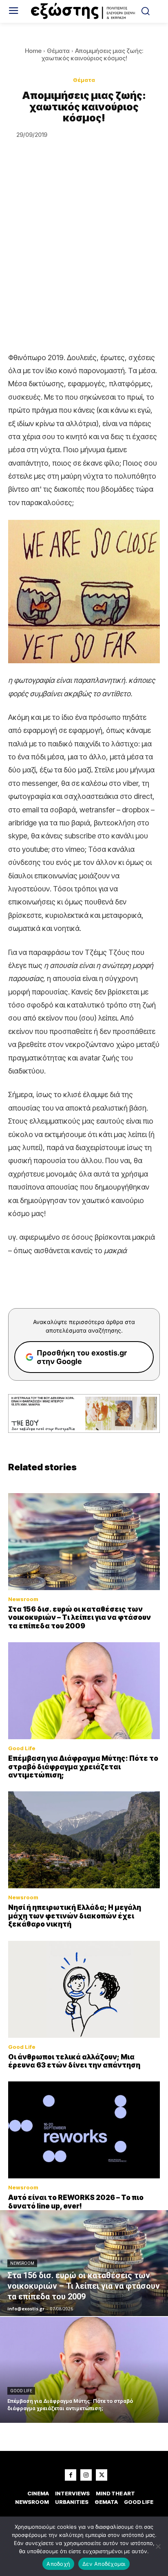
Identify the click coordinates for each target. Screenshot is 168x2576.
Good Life (22, 1748)
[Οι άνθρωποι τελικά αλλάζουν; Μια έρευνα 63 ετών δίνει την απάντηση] (84, 1989)
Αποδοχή (58, 2564)
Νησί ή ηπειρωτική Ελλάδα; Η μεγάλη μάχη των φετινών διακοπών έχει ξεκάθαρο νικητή (75, 1916)
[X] (102, 2475)
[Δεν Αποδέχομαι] (158, 2546)
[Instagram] (86, 2475)
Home (33, 51)
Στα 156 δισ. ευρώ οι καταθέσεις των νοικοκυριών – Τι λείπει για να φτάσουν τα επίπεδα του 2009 (80, 1618)
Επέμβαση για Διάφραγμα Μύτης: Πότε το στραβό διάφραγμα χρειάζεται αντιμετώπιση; (83, 1767)
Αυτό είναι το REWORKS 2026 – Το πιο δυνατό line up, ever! (76, 2202)
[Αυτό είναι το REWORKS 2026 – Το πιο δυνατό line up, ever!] (84, 2130)
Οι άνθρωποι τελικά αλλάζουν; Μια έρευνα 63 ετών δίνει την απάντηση (74, 2061)
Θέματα (58, 51)
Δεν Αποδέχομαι (104, 2564)
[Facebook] (71, 2475)
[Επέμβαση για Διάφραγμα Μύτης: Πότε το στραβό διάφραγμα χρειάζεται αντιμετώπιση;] (84, 1691)
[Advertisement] (84, 263)
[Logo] (84, 11)
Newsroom (23, 1599)
